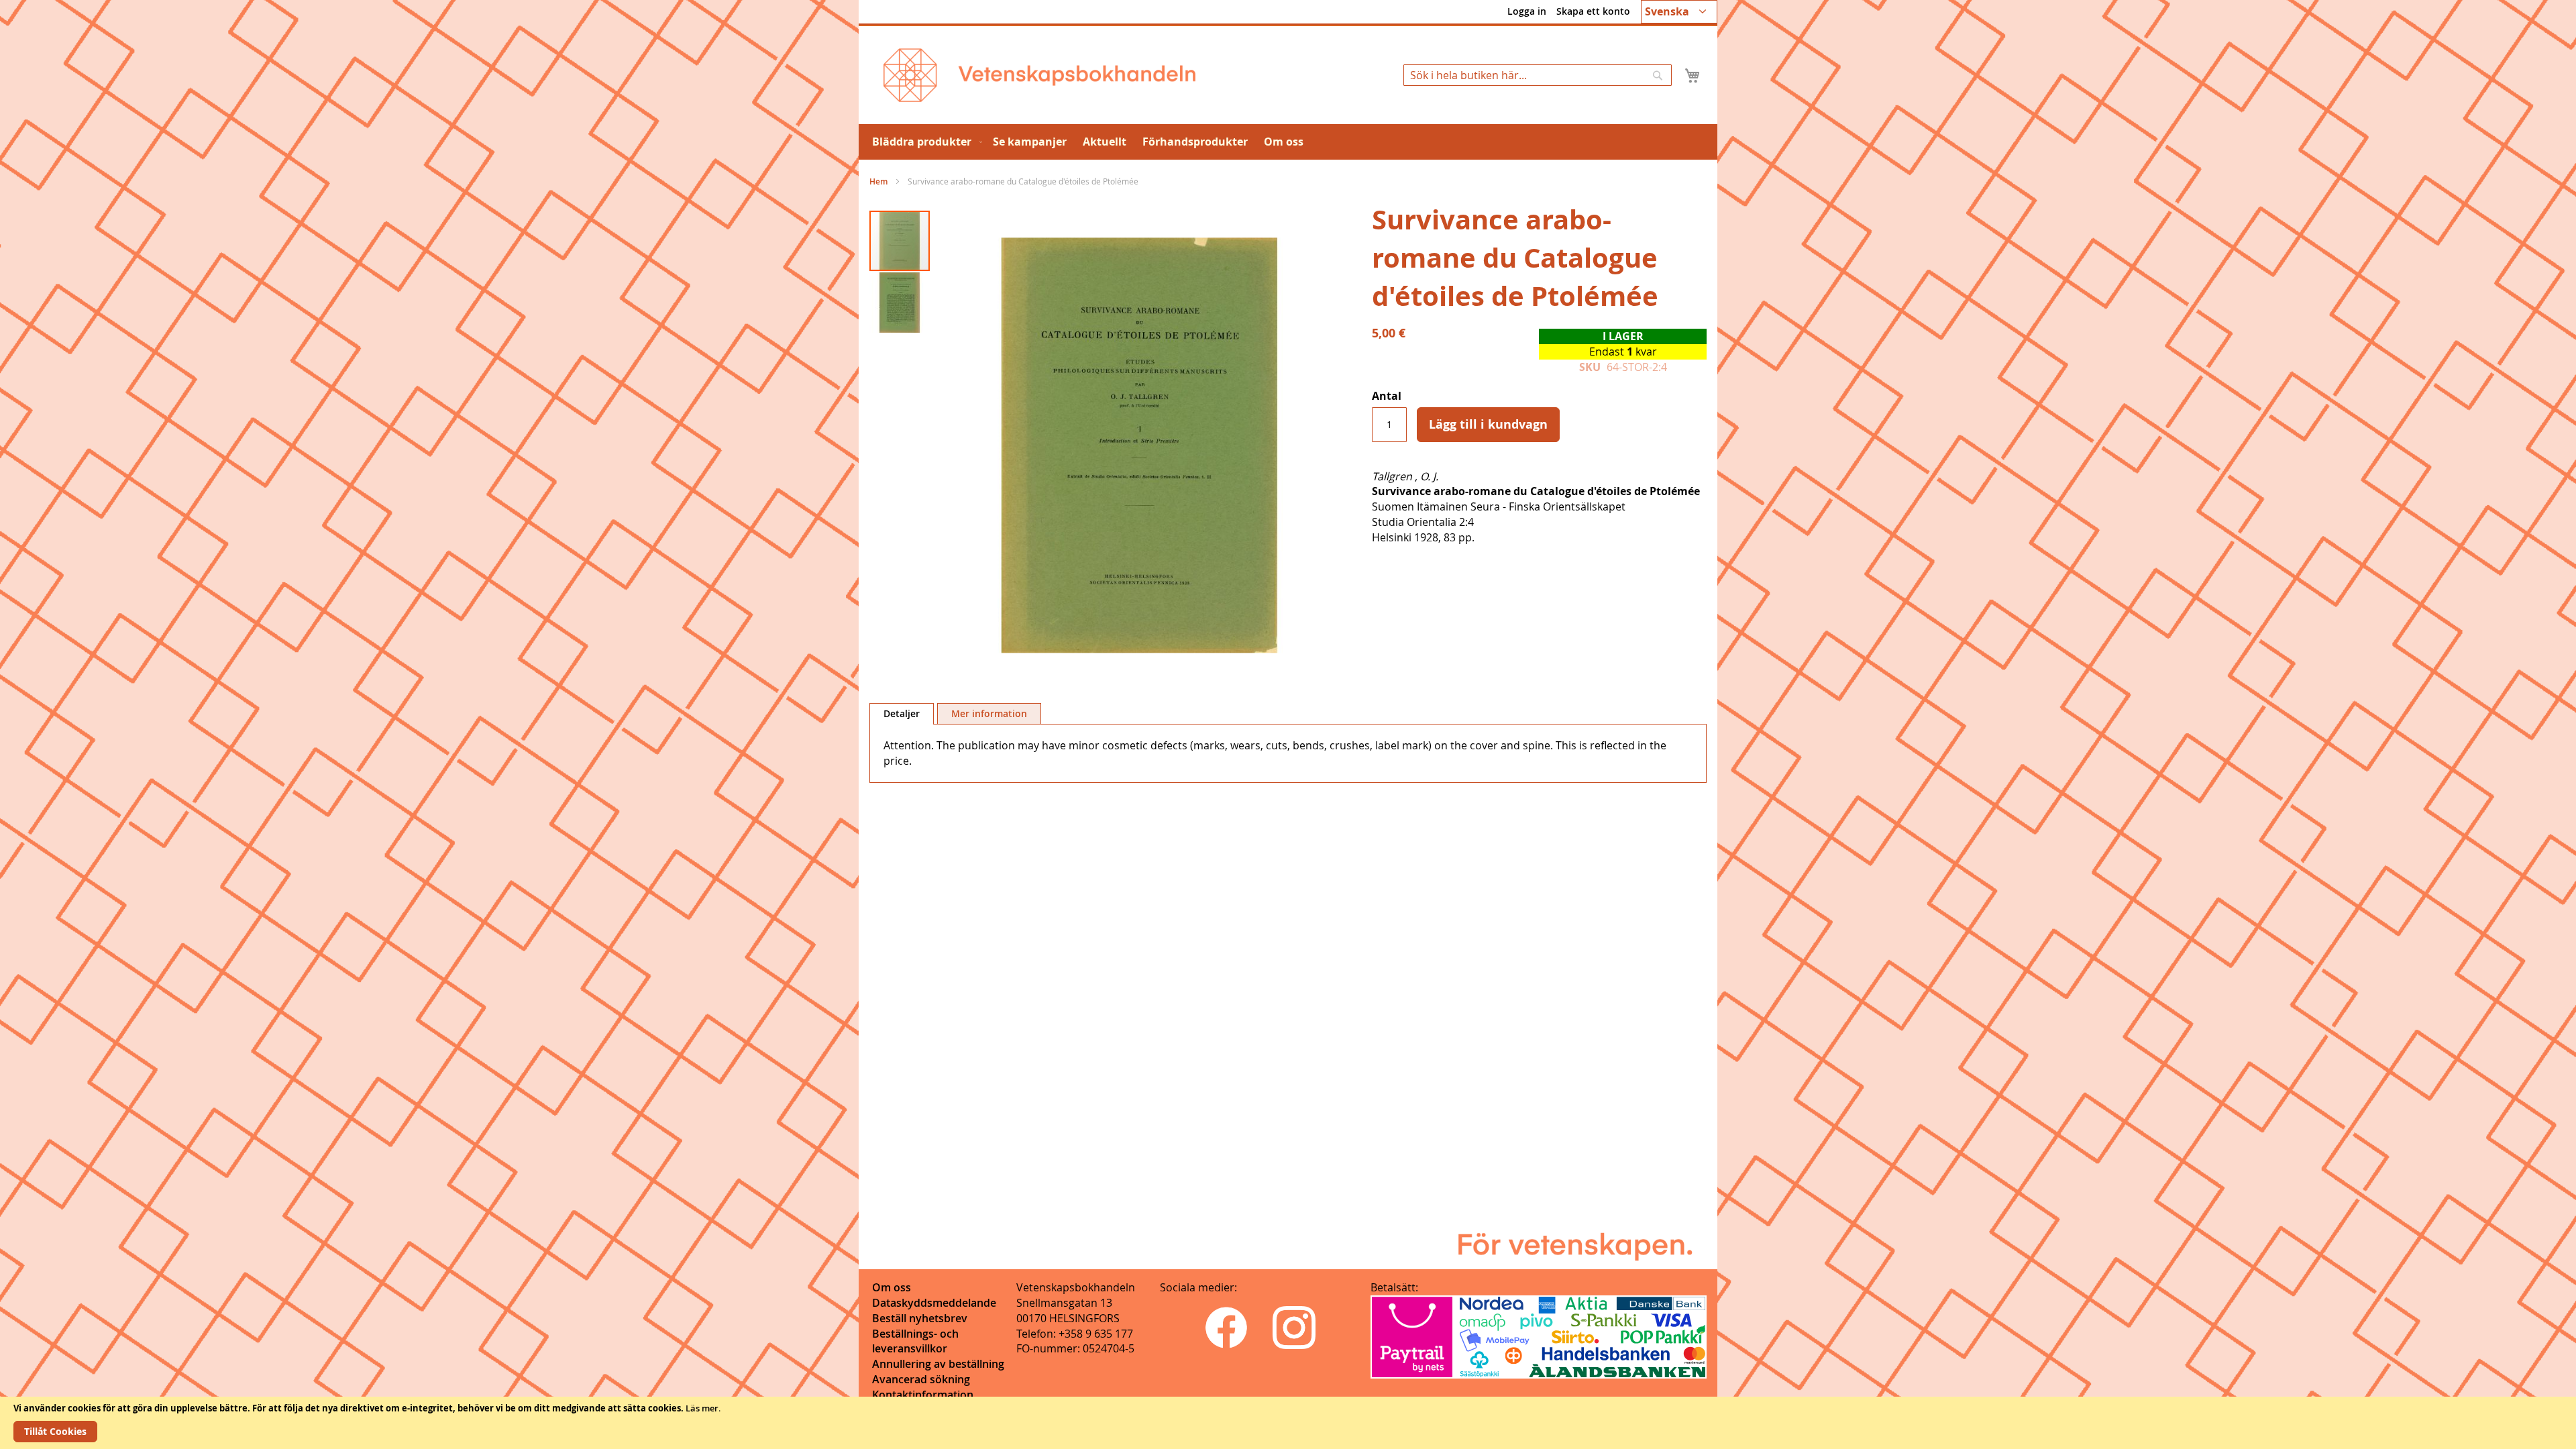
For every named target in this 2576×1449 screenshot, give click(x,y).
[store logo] (1039, 75)
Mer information (989, 713)
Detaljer (902, 713)
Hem (878, 181)
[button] (1679, 12)
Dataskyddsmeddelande (934, 1303)
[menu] (1288, 142)
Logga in (1527, 11)
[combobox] (1538, 75)
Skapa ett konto (1593, 11)
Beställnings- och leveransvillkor (915, 1341)
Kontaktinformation (923, 1395)
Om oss (892, 1287)
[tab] (902, 714)
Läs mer (702, 1408)
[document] (1288, 1423)
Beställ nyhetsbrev (920, 1318)
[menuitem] (924, 142)
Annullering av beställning (938, 1364)
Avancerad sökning (921, 1379)
